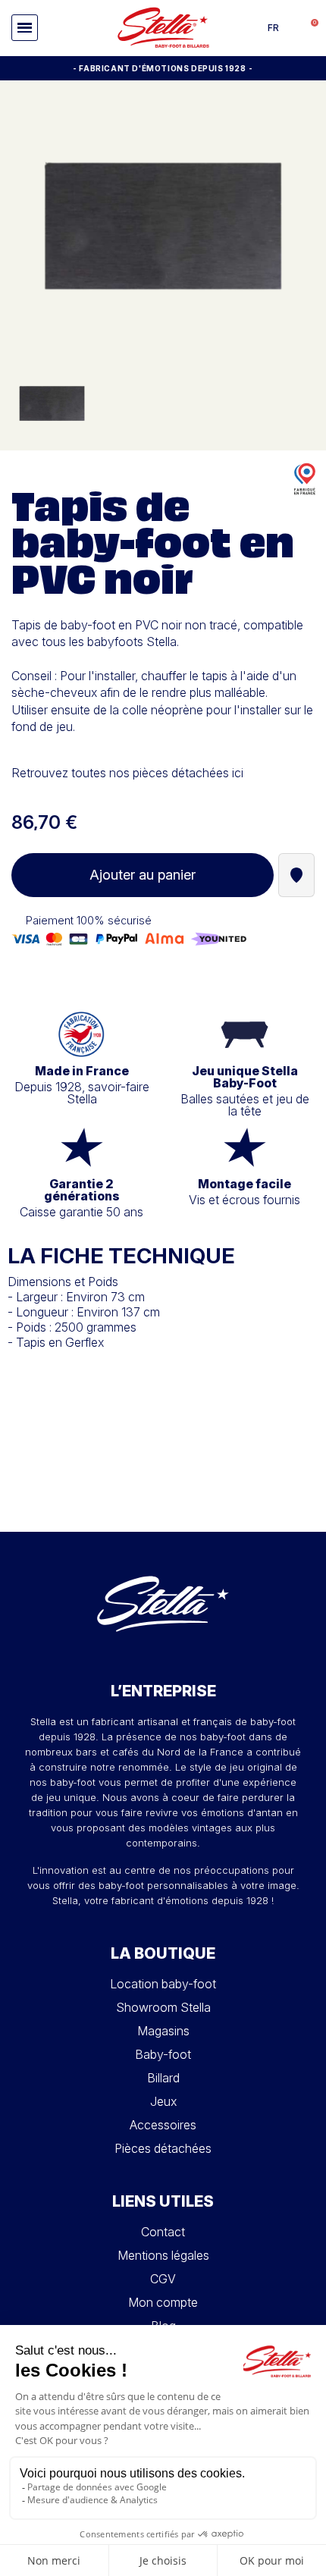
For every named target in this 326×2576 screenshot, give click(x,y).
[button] (25, 28)
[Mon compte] (292, 28)
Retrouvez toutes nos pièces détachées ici (127, 773)
